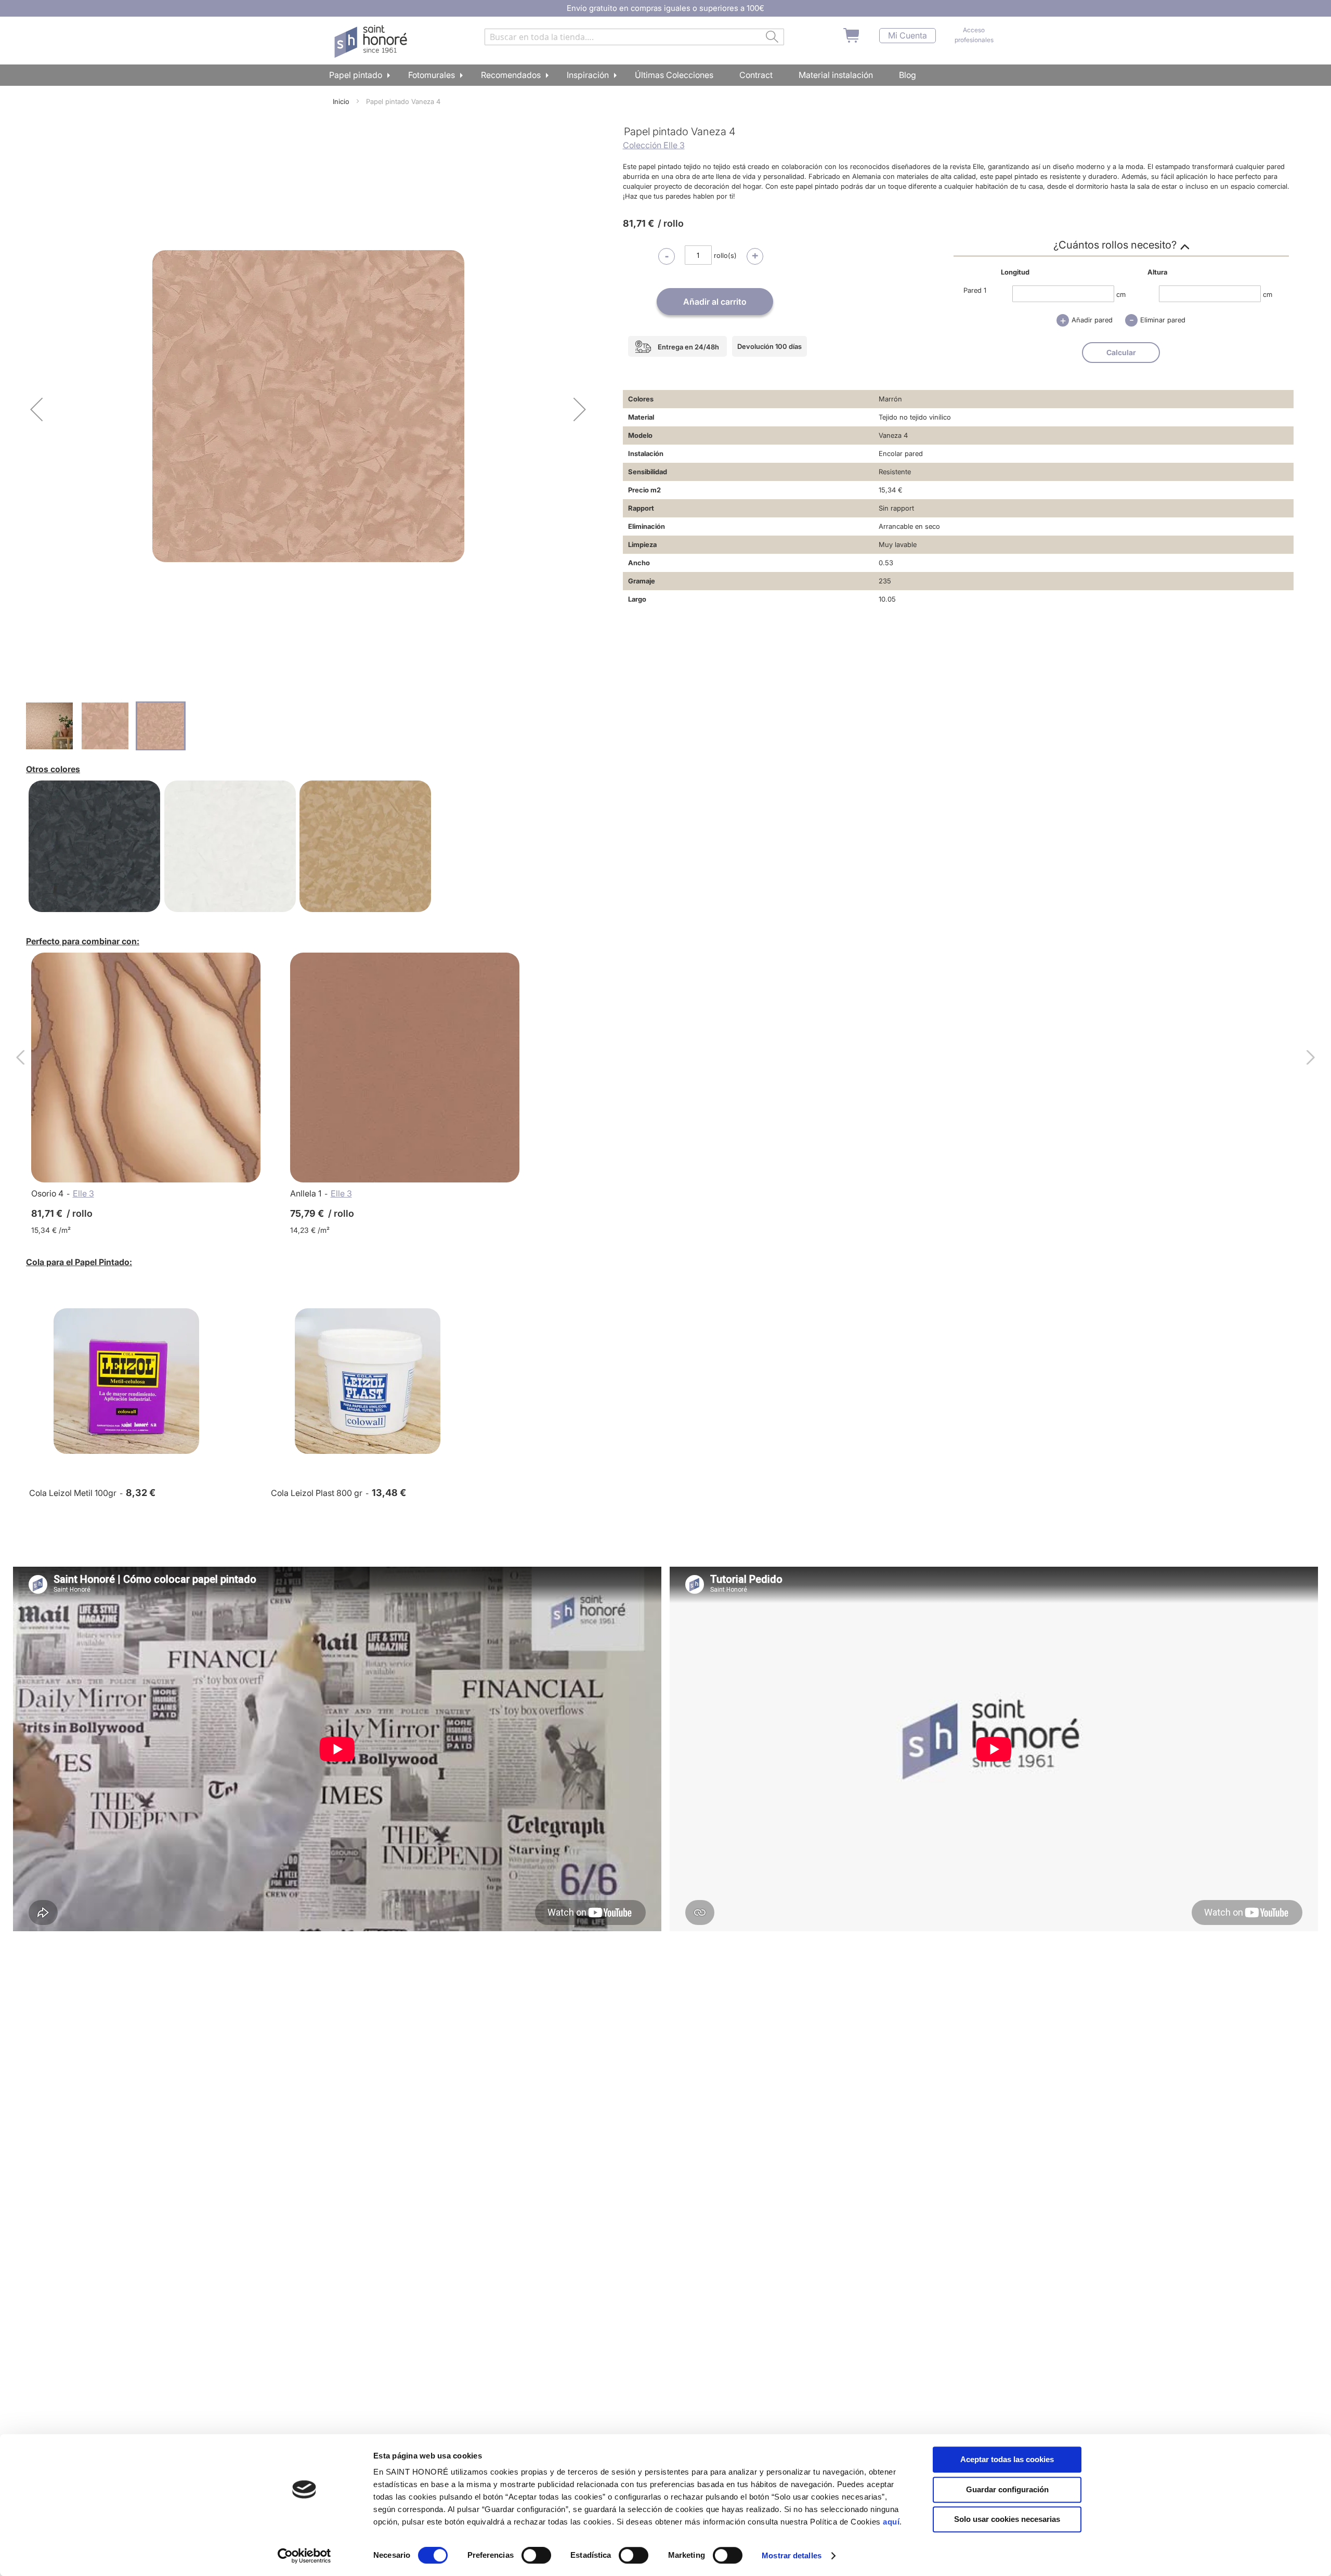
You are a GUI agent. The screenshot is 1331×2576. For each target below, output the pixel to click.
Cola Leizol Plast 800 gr (317, 1493)
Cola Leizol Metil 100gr (73, 1493)
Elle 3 (83, 1193)
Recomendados (511, 75)
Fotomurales (432, 75)
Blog (908, 75)
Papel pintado (356, 75)
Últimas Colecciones (674, 75)
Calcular (1121, 352)
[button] (36, 409)
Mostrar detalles (792, 2555)
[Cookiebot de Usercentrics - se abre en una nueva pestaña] (304, 2556)
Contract (756, 75)
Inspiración (588, 75)
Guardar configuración (1007, 2489)
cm (1121, 294)
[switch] (536, 2556)
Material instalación (836, 75)
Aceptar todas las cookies (1007, 2459)
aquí (891, 2522)
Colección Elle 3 (654, 145)
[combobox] (634, 37)
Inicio (341, 101)
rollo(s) (725, 255)
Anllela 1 (306, 1193)
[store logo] (372, 42)
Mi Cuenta (908, 36)
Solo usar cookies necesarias (1007, 2519)
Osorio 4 (47, 1193)
